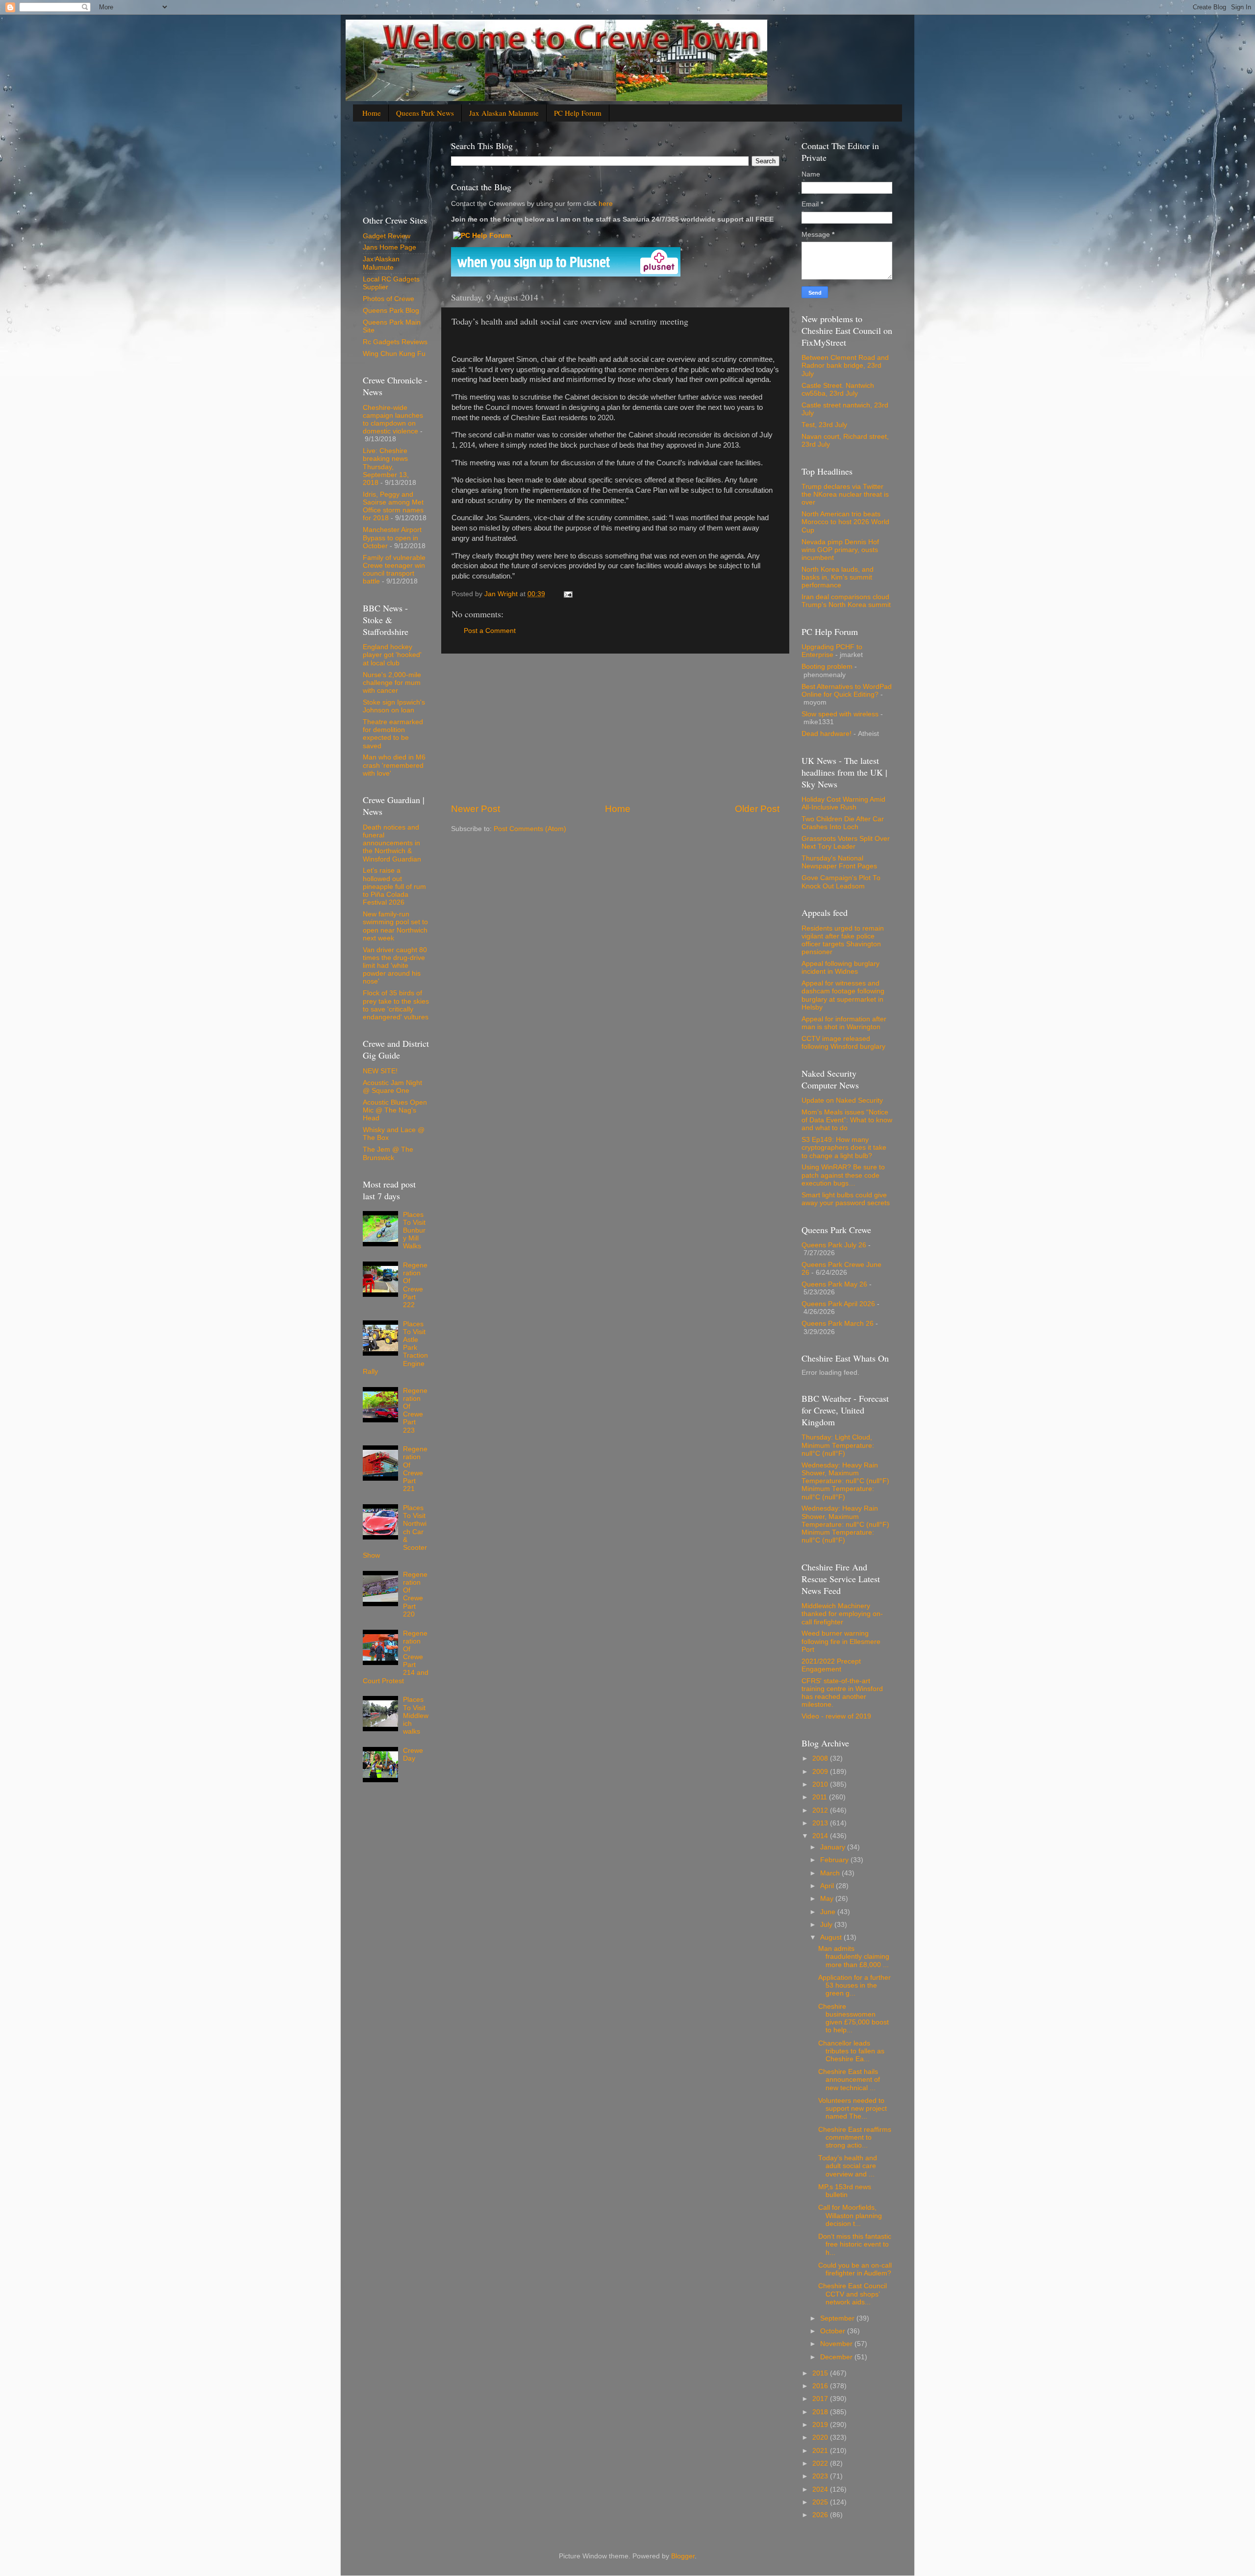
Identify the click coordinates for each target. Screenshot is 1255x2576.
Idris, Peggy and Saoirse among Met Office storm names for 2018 (393, 506)
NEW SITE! (380, 1071)
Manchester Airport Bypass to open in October (392, 538)
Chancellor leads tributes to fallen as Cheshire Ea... (851, 2051)
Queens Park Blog (391, 311)
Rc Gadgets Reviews (395, 342)
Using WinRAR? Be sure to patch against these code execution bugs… (843, 1175)
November (837, 2344)
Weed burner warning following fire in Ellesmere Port (841, 1641)
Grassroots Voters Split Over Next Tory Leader (846, 843)
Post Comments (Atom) (530, 829)
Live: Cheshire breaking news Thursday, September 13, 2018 (386, 467)
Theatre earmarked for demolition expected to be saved (393, 734)
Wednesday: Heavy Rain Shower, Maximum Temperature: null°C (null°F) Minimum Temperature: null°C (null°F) (845, 1481)
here (605, 204)
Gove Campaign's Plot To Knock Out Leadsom (841, 882)
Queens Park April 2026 (838, 1304)
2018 (821, 2412)
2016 (821, 2386)
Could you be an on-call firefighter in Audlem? (855, 2269)
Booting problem (827, 667)
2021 (821, 2451)
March (831, 1873)
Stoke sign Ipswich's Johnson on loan (394, 706)
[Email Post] (567, 594)
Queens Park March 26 (838, 1324)
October (834, 2331)
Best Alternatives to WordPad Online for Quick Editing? (847, 691)
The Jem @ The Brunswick (388, 1153)
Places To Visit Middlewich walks (416, 1716)
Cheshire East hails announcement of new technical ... (849, 2080)
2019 (821, 2425)
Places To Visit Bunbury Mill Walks (414, 1231)
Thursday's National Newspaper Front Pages (839, 862)
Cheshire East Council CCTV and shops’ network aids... (853, 2294)
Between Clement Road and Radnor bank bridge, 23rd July (845, 366)
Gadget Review (387, 236)
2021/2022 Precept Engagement (831, 1665)
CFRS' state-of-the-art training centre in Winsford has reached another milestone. (842, 1693)
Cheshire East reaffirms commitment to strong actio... (855, 2137)
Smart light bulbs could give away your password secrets (846, 1199)
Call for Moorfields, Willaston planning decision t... (850, 2215)
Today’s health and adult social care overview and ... (848, 2166)
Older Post (757, 809)
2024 (821, 2489)
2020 (821, 2437)
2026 (821, 2515)
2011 (821, 1797)
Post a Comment (490, 631)
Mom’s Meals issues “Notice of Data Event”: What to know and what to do (847, 1120)
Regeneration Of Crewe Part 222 (415, 1285)
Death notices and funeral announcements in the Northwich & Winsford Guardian (392, 843)
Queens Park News (425, 113)
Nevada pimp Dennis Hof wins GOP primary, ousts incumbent (840, 550)
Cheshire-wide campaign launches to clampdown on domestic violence (393, 420)
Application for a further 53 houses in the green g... (854, 1985)
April (828, 1886)
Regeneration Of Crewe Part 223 (415, 1411)
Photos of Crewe (389, 299)
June (829, 1912)
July (827, 1925)
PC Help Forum (578, 113)
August (832, 1937)
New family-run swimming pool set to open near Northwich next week (395, 926)
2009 (821, 1772)
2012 (821, 1810)
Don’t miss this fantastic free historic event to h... (855, 2244)
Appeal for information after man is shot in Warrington (844, 1023)
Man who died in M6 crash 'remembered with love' (394, 765)
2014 (821, 1836)
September (838, 2318)
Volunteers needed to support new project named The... (853, 2109)
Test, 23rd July (824, 425)
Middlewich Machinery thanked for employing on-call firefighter (842, 1614)
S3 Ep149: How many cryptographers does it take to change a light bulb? (844, 1148)
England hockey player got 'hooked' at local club (392, 655)
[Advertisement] (615, 728)
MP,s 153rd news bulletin (845, 2191)
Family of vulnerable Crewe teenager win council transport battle (394, 570)
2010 (821, 1784)
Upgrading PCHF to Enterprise (832, 651)
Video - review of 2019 (836, 1716)
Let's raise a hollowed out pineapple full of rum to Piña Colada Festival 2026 (394, 886)
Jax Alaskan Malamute (504, 113)
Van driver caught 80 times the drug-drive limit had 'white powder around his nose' (395, 966)
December (837, 2357)
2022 (821, 2463)
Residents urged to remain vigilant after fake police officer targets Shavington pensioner (843, 940)
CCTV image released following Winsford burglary (843, 1043)
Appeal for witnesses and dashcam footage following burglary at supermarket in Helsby (843, 995)
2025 (821, 2502)
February (835, 1860)
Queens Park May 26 (834, 1284)
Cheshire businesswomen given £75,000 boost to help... (853, 2019)
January (834, 1847)
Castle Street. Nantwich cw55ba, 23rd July (838, 390)
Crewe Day (413, 1755)
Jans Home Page (389, 247)
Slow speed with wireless (840, 714)
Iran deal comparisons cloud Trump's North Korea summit (846, 601)
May (828, 1899)
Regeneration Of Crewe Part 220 (415, 1594)
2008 (821, 1758)
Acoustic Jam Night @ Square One (392, 1087)
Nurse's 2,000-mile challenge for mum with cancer (392, 683)
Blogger (683, 2556)
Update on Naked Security (842, 1100)
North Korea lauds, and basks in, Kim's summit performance (838, 577)
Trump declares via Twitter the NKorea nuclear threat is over (845, 494)
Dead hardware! (827, 734)
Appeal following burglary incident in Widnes (841, 968)
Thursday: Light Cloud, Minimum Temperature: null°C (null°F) (838, 1445)
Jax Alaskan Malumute (381, 263)
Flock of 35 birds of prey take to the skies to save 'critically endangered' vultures (396, 1005)
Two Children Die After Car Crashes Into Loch (843, 823)
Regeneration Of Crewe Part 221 (415, 1469)
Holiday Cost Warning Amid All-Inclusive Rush (843, 803)
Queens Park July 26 (834, 1245)
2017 (821, 2399)
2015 (821, 2373)
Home (372, 113)
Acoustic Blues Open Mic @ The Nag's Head (395, 1110)
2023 (821, 2476)
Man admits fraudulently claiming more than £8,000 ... (854, 1957)
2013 (821, 1823)
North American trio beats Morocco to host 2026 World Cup (845, 522)
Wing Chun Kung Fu (394, 354)
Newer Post (476, 809)
